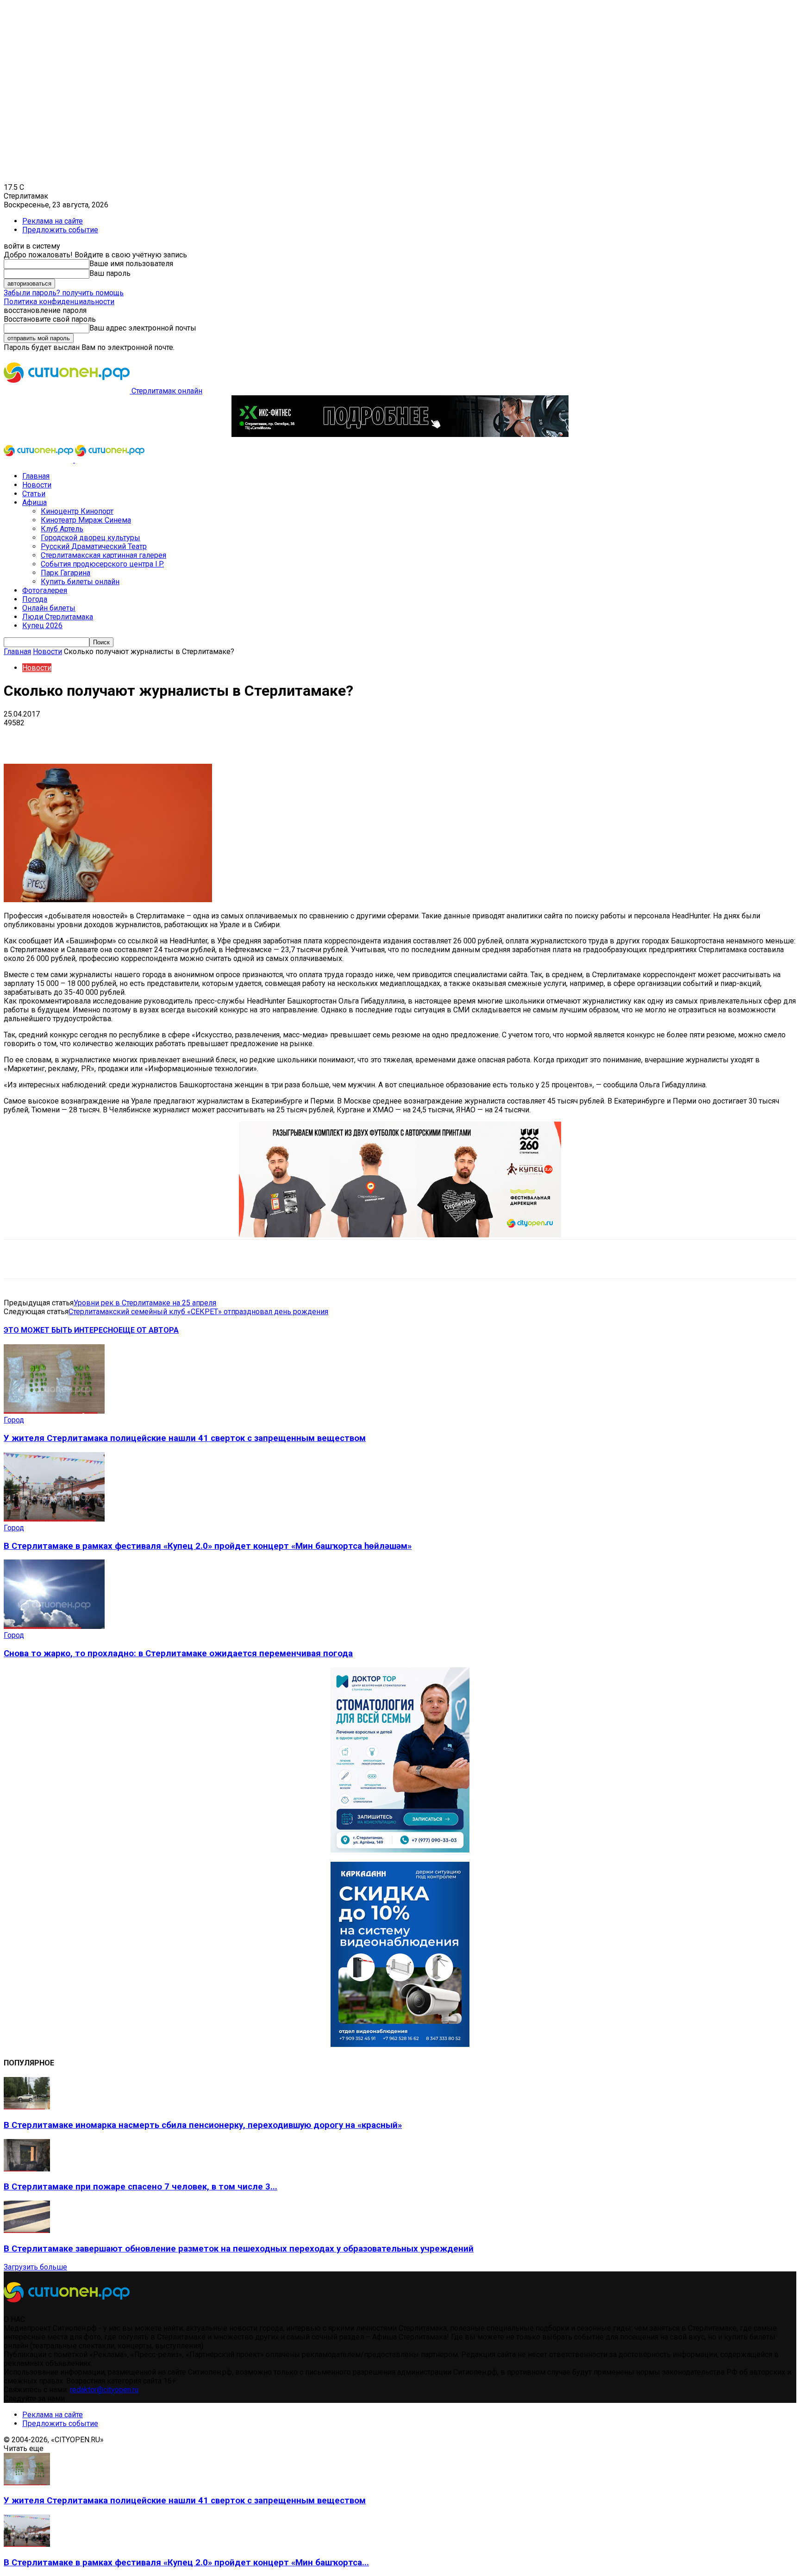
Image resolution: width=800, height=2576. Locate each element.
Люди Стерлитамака (58, 617)
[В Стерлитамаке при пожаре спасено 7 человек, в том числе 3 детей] (27, 2169)
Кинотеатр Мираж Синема (86, 520)
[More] (292, 737)
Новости (37, 485)
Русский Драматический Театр (94, 546)
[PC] (400, 434)
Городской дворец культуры (91, 538)
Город (14, 1420)
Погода (35, 599)
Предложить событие (60, 230)
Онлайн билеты (49, 608)
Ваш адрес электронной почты (143, 328)
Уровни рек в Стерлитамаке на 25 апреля (145, 1303)
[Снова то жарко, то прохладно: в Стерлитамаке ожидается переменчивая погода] (54, 1626)
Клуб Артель (62, 529)
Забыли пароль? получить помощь (64, 293)
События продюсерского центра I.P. (102, 564)
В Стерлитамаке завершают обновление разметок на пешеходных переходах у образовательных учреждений (239, 2249)
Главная (36, 476)
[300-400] (400, 1850)
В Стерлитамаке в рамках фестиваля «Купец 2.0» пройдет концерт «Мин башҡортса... (186, 2563)
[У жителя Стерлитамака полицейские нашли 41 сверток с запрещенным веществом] (54, 1411)
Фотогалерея (45, 590)
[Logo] (39, 460)
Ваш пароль (110, 273)
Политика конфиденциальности (59, 302)
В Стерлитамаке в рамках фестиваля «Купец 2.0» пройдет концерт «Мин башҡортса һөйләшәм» (208, 1546)
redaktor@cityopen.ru (104, 2390)
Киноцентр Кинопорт (77, 511)
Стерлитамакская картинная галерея (103, 555)
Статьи (34, 494)
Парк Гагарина (66, 573)
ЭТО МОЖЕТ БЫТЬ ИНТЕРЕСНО (61, 1330)
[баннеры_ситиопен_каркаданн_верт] (400, 2044)
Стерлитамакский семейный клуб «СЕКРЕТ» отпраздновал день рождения (198, 1312)
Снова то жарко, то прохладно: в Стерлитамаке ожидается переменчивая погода (178, 1653)
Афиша (34, 502)
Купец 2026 (42, 626)
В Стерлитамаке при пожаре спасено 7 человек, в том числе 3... (141, 2187)
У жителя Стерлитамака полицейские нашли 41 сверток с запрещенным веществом (185, 1438)
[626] (400, 1235)
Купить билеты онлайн (80, 582)
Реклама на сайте (53, 221)
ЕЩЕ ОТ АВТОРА (149, 1330)
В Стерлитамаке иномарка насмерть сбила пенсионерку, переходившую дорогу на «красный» (203, 2125)
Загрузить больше (35, 2267)
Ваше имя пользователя (131, 264)
